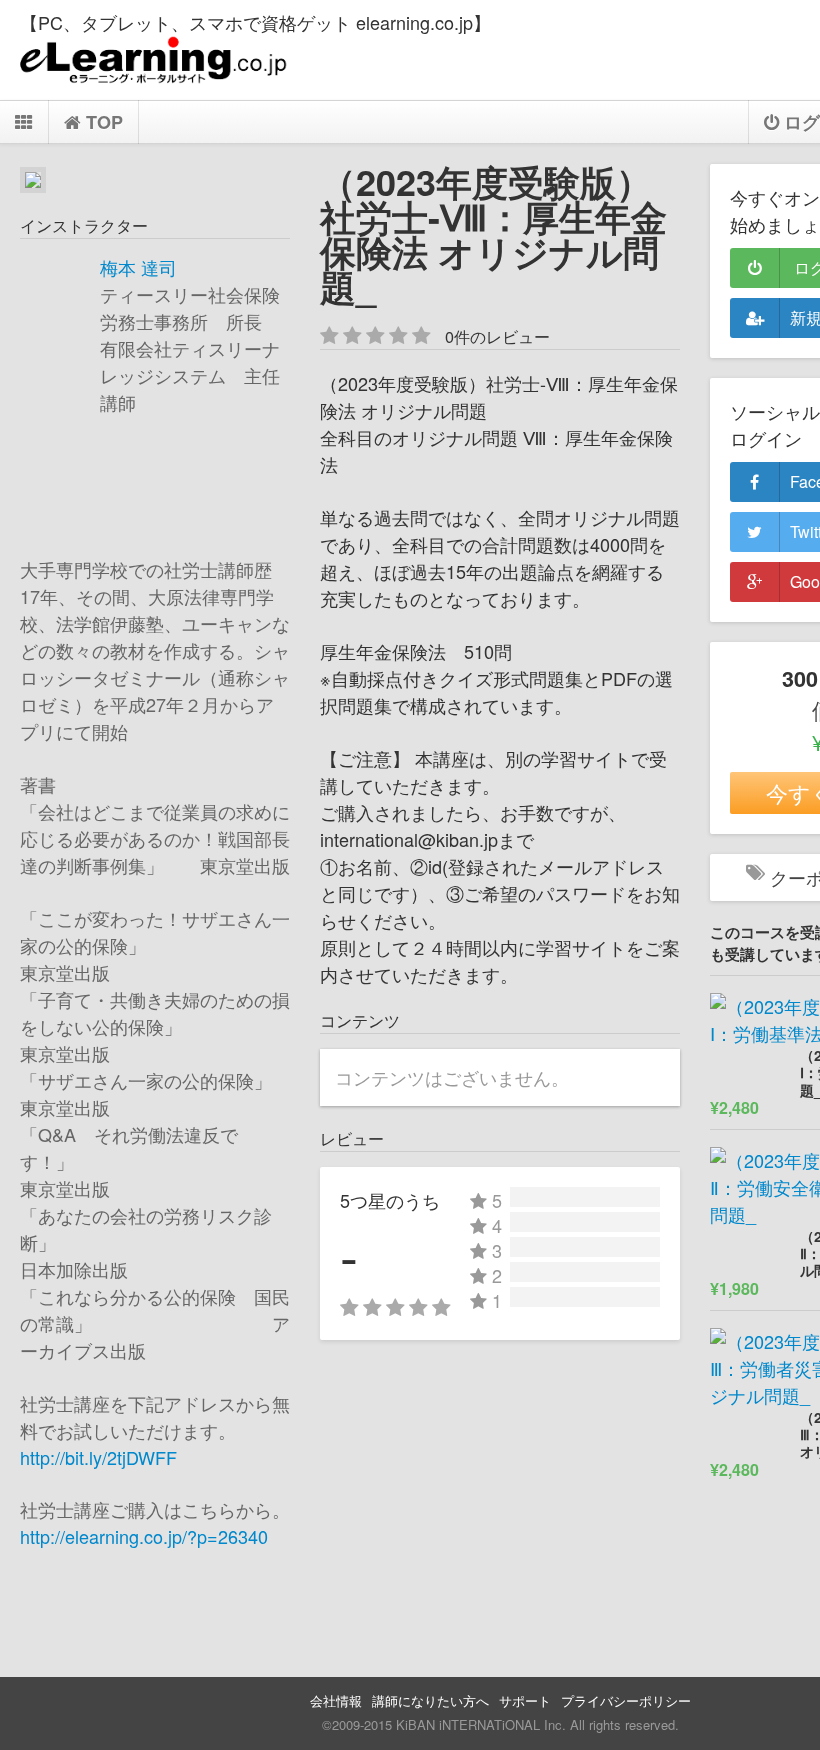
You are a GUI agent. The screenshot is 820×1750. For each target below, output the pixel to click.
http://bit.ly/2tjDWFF (98, 1457)
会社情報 (336, 1700)
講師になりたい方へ (430, 1700)
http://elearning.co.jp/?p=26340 (144, 1536)
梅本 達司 (138, 267)
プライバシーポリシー (626, 1700)
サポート (525, 1700)
